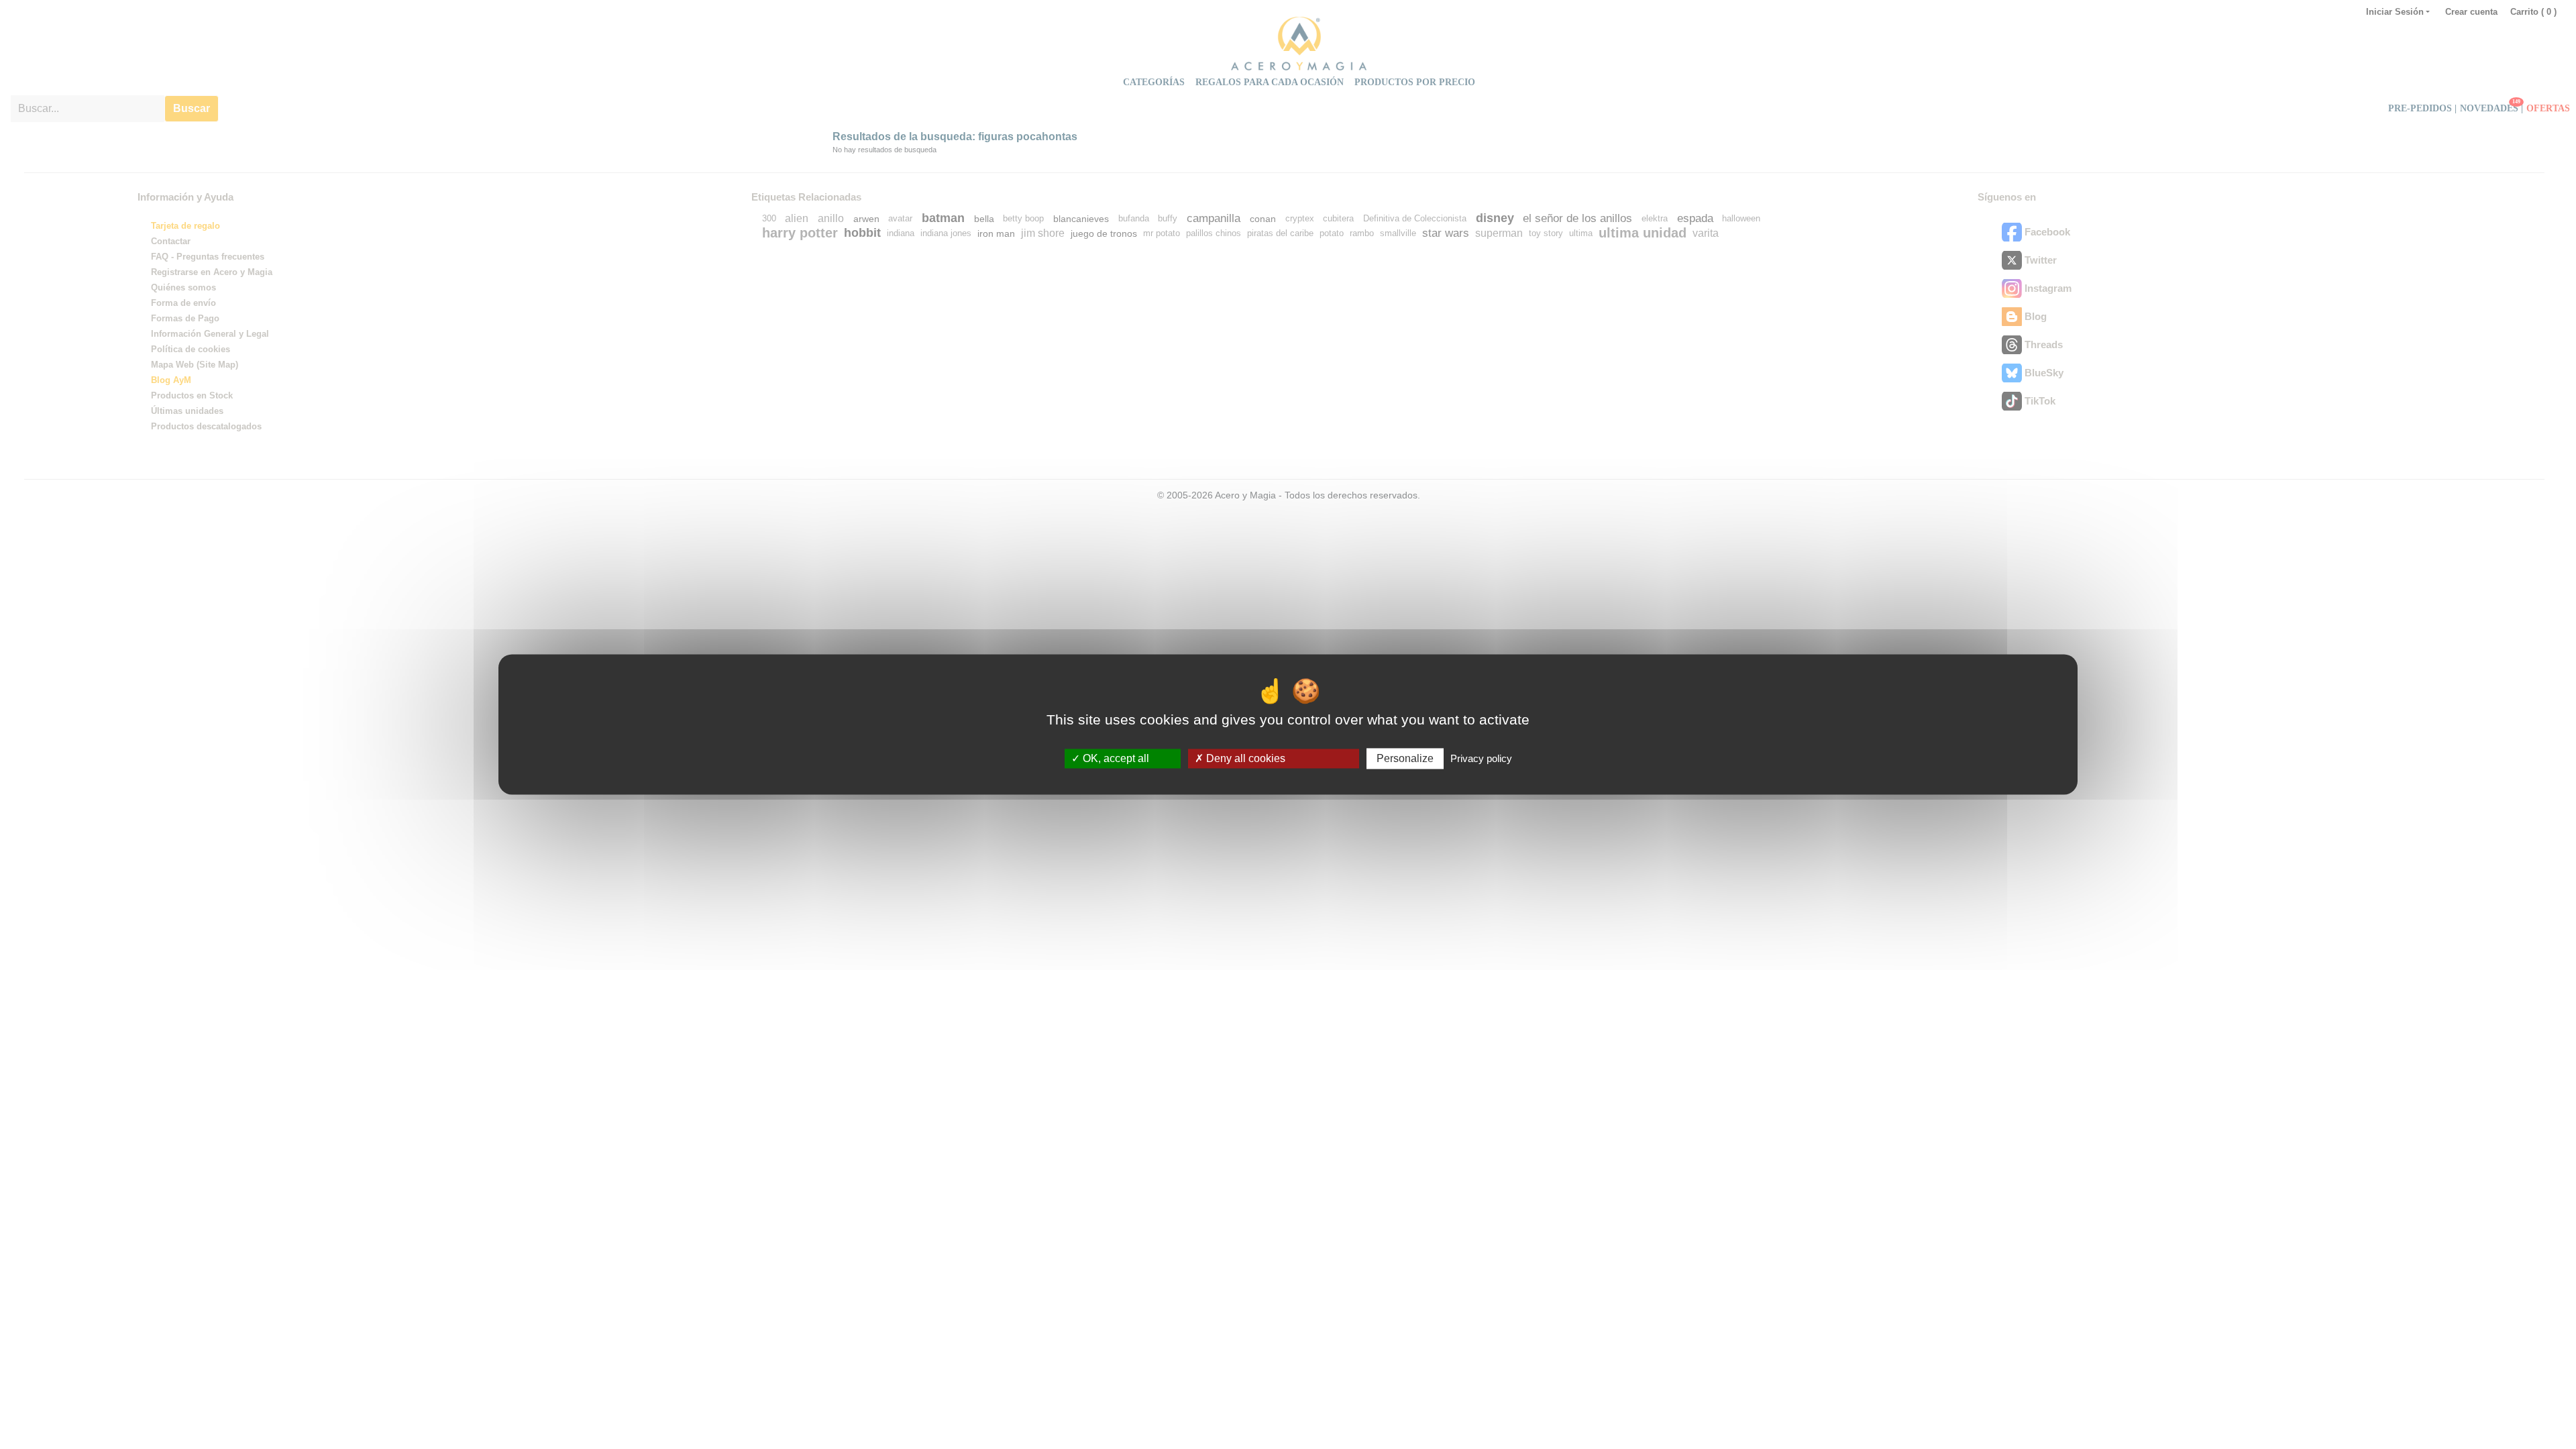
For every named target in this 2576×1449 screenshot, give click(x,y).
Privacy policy (1481, 758)
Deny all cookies (1244, 758)
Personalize (1405, 758)
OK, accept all (1115, 758)
